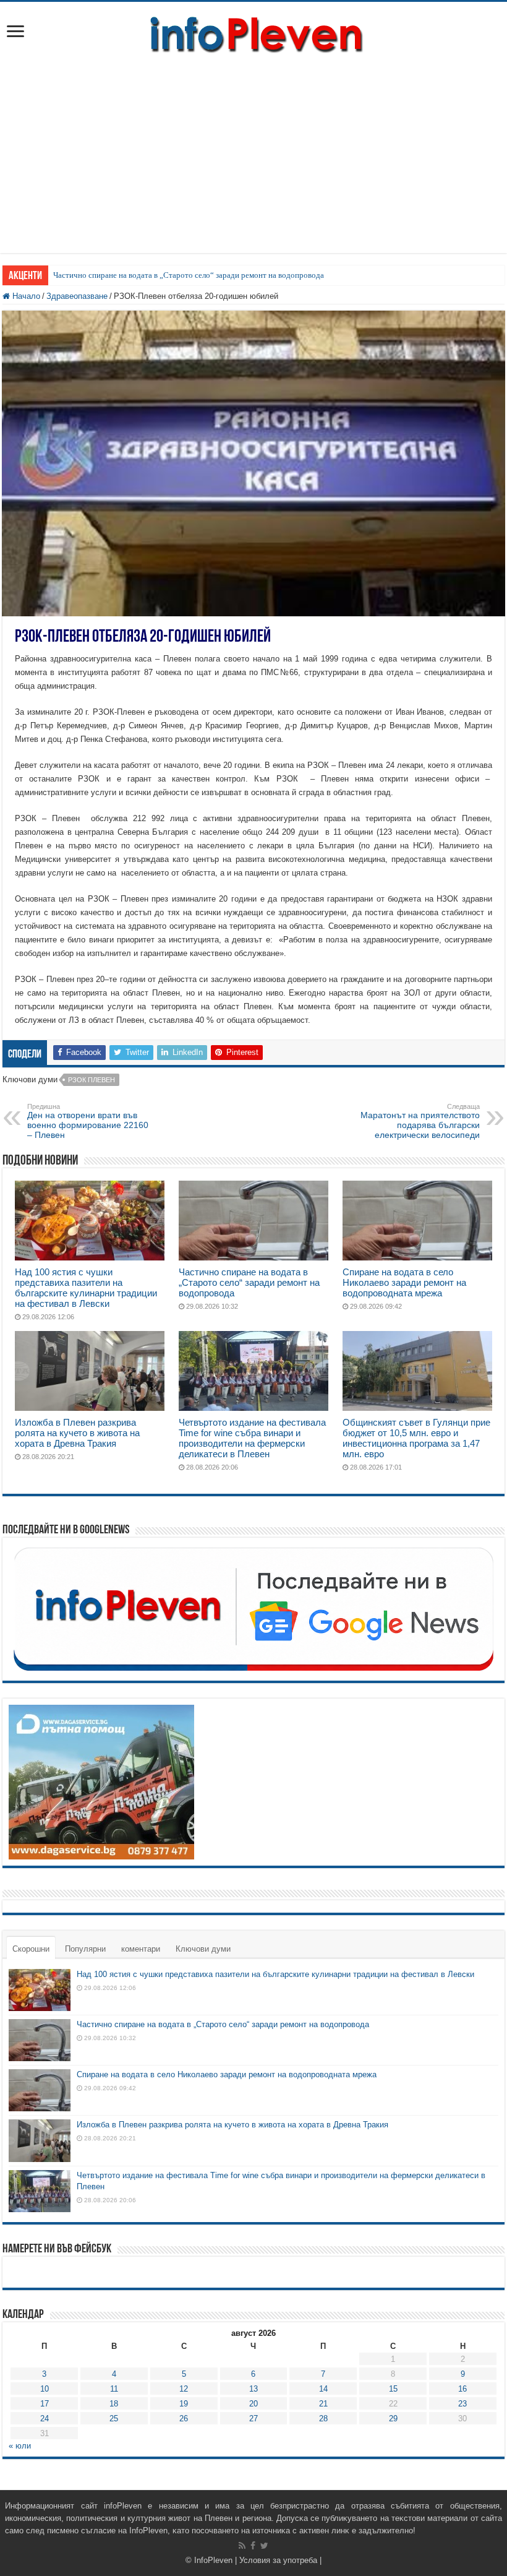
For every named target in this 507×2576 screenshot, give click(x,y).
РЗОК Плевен (92, 1080)
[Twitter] (264, 2546)
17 (45, 2404)
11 (114, 2389)
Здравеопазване (77, 296)
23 (462, 2404)
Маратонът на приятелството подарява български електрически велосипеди (420, 1121)
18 (114, 2404)
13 (253, 2389)
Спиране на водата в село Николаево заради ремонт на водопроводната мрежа (404, 1282)
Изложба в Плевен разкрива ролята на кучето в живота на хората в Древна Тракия (77, 1433)
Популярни (85, 1949)
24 (45, 2419)
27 (253, 2419)
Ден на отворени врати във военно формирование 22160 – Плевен (88, 1121)
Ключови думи (203, 1949)
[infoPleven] (253, 32)
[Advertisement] (253, 148)
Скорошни (31, 1949)
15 (393, 2389)
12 (184, 2389)
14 (323, 2389)
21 (323, 2404)
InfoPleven (213, 2560)
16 (462, 2389)
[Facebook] (253, 2546)
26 (184, 2419)
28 (323, 2419)
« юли (20, 2446)
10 (45, 2389)
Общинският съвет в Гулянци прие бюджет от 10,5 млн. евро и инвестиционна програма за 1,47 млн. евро (416, 1438)
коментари (141, 1949)
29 (393, 2419)
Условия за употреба (278, 2560)
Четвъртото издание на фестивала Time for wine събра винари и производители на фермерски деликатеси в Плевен (252, 1438)
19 (184, 2404)
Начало (25, 296)
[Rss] (242, 2546)
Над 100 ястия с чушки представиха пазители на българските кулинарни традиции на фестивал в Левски (86, 1288)
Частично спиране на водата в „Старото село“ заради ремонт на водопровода (189, 275)
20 (253, 2404)
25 (114, 2419)
